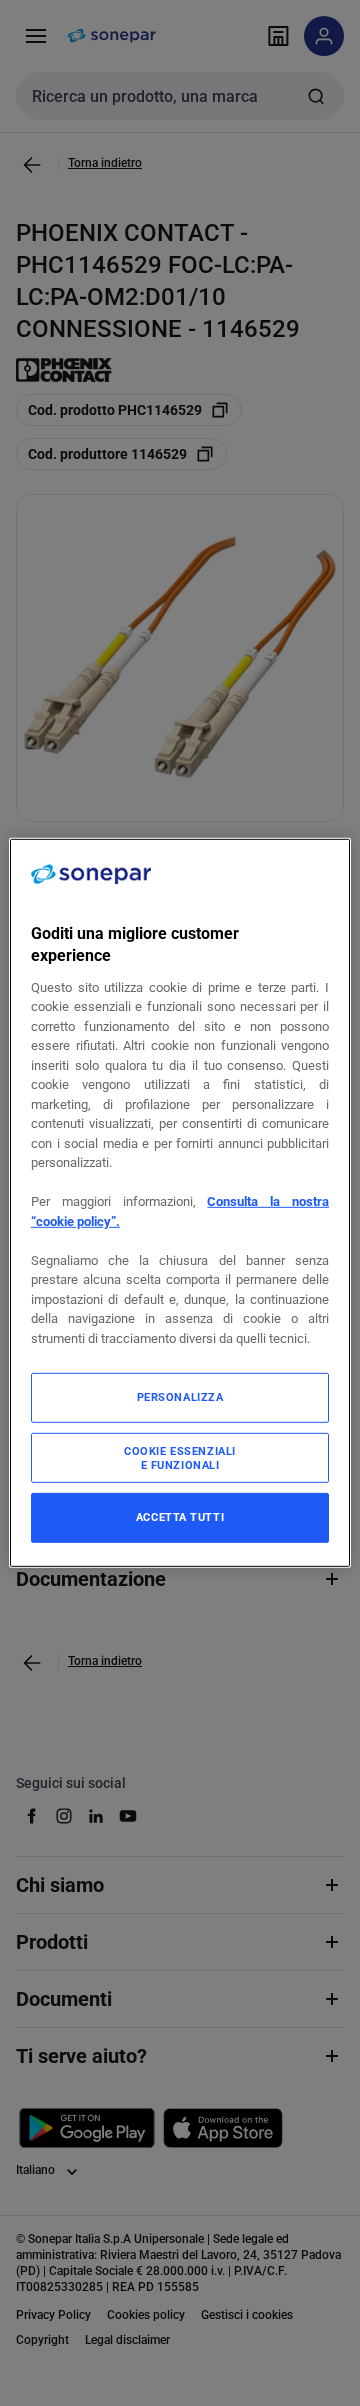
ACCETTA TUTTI (180, 1517)
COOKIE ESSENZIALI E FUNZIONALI (180, 1458)
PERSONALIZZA (180, 1397)
